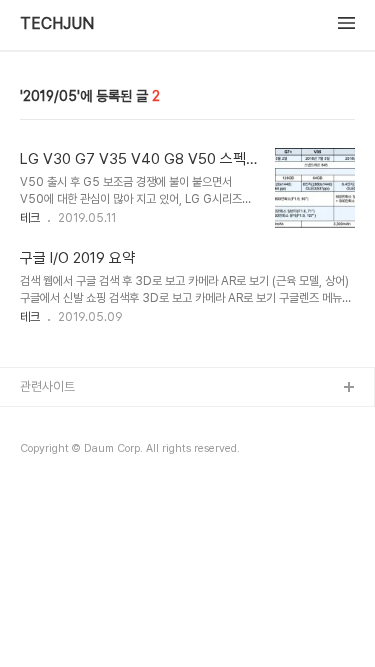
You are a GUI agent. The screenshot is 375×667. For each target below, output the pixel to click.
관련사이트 (47, 386)
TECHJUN (57, 24)
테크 (30, 218)
